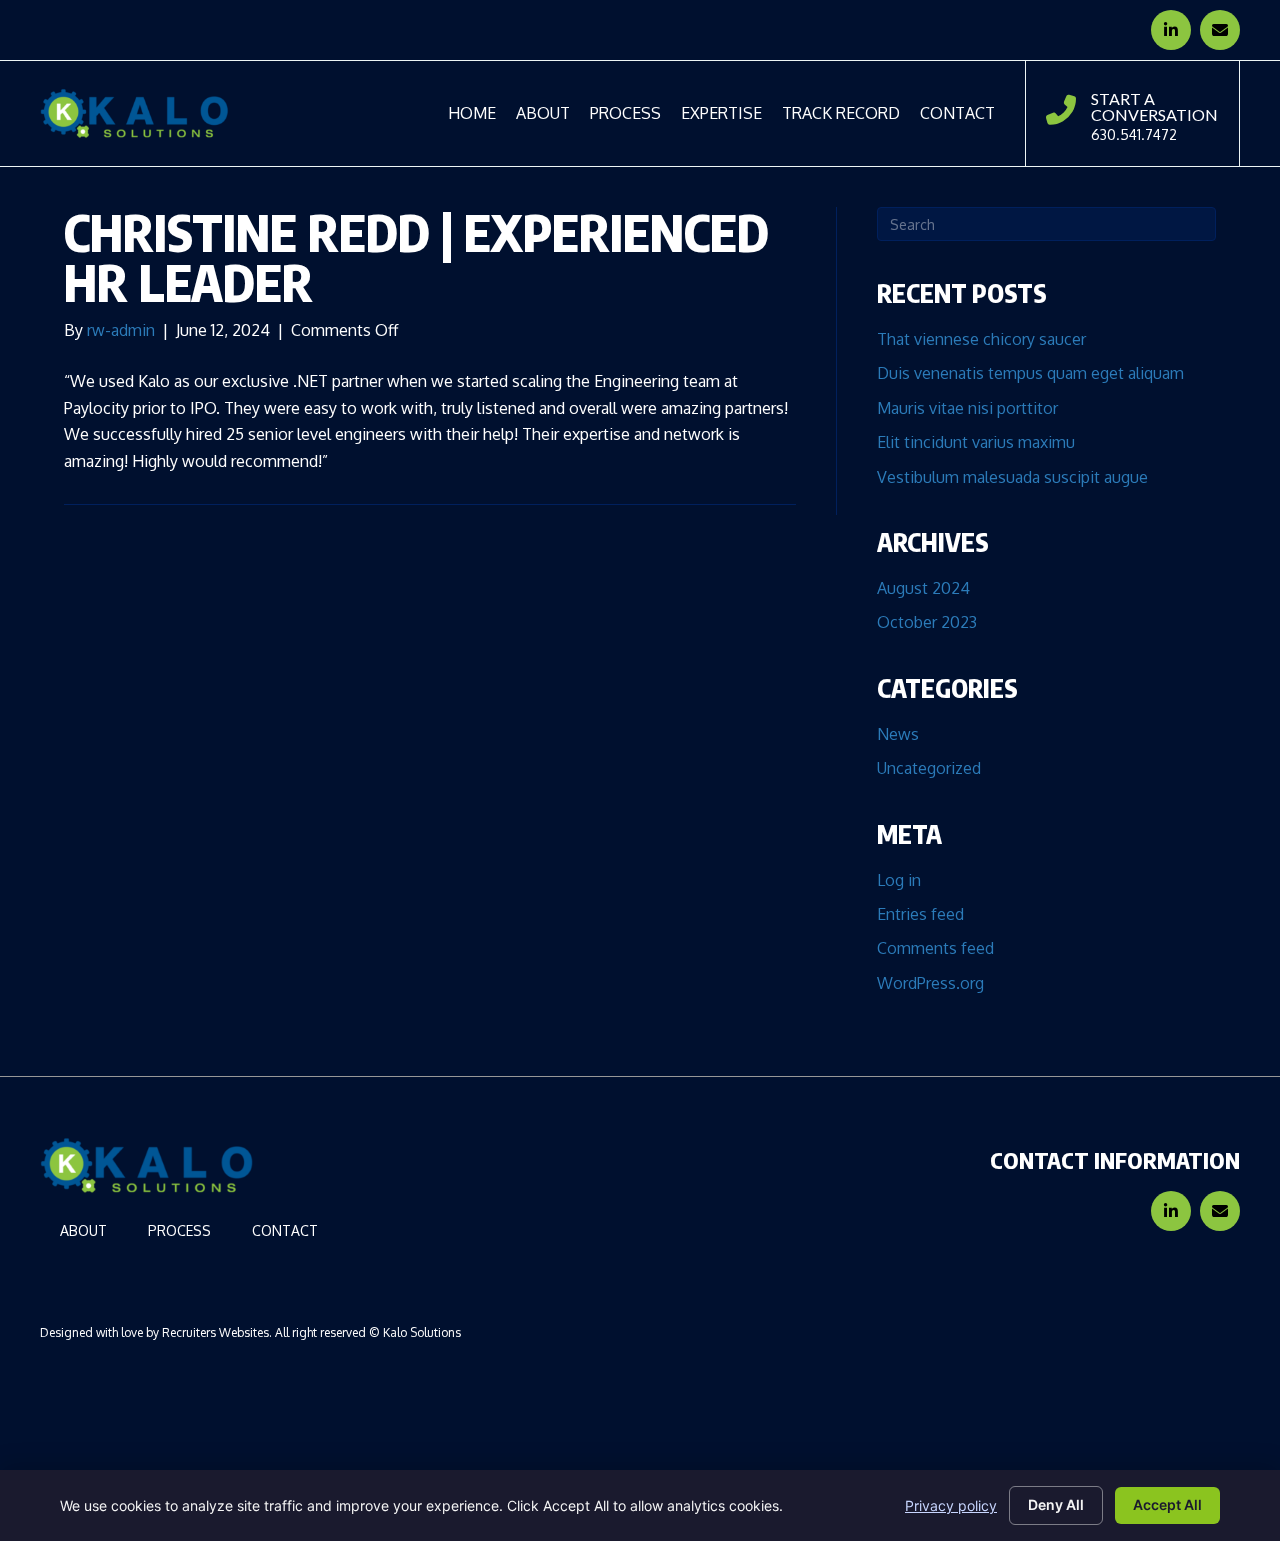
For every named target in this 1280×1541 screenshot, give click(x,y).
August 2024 (923, 588)
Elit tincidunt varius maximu (976, 442)
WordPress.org (930, 983)
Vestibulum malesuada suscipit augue (1012, 477)
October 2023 (927, 622)
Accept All (1167, 1504)
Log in (899, 880)
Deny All (1056, 1504)
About (83, 1231)
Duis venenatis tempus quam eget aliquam (1030, 373)
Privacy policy (951, 1505)
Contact (285, 1231)
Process (179, 1231)
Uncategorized (929, 768)
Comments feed (935, 948)
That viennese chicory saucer (981, 339)
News (898, 734)
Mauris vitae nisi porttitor (967, 408)
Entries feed (920, 914)
